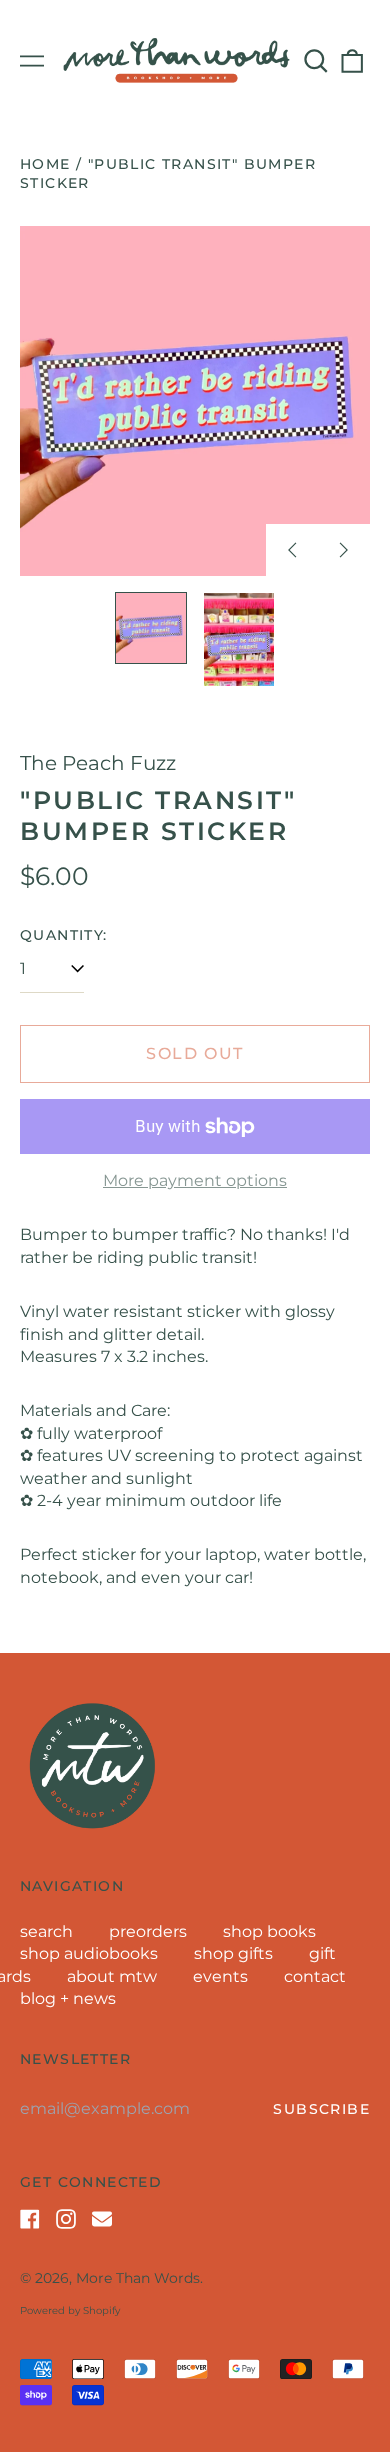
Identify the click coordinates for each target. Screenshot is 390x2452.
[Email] (102, 2219)
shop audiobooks (89, 1953)
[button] (316, 61)
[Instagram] (66, 2219)
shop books (269, 1931)
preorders (148, 1931)
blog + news (68, 1998)
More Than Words (138, 2278)
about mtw (112, 1976)
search (46, 1931)
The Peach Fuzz (98, 763)
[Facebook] (30, 2219)
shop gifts (233, 1953)
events (220, 1976)
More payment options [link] (195, 1180)
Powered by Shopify (70, 2310)
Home (45, 164)
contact (315, 1976)
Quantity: (64, 935)
